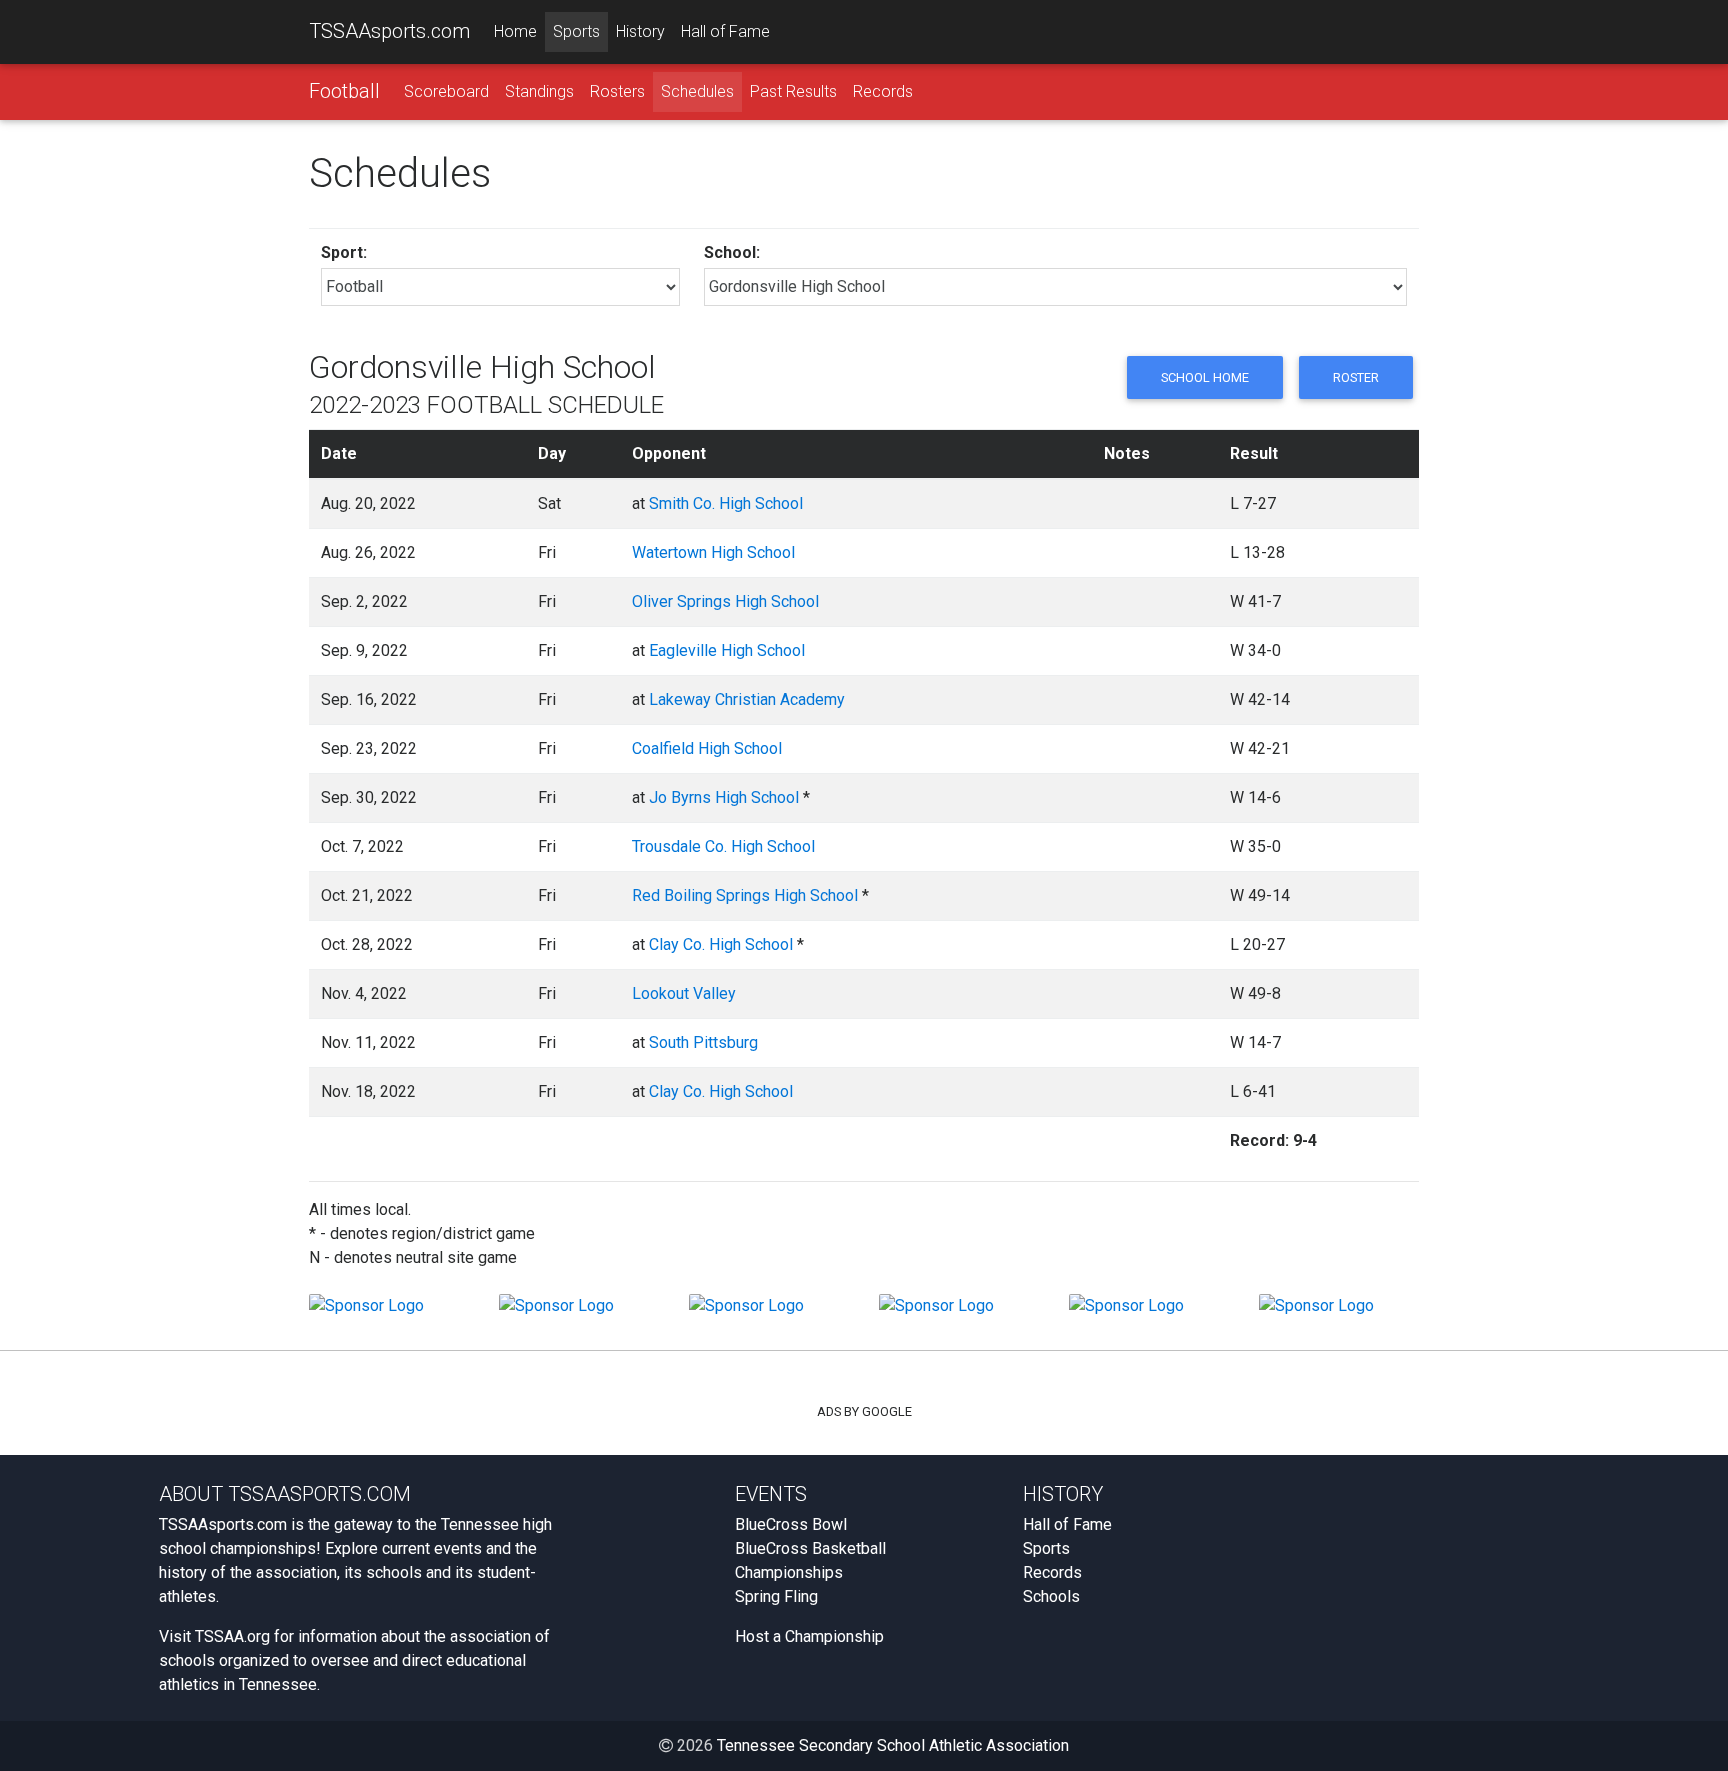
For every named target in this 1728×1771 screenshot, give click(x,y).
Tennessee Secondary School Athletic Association (893, 1745)
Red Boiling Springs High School (745, 895)
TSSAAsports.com (389, 31)
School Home (1205, 377)
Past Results (793, 91)
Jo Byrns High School (724, 797)
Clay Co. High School (721, 944)
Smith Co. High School (726, 503)
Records (883, 91)
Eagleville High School (727, 650)
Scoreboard (446, 91)
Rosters (617, 91)
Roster (1356, 377)
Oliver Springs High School (725, 601)
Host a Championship (809, 1636)
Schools (1051, 1596)
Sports (576, 31)
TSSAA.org (232, 1636)
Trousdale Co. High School (723, 846)
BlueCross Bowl (791, 1524)
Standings (539, 91)
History (640, 31)
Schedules (697, 91)
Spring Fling (776, 1596)
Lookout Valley (684, 993)
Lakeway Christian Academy (747, 699)
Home (515, 31)
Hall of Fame (725, 31)
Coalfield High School (707, 748)
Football (344, 91)
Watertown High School (713, 552)
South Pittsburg (703, 1042)
